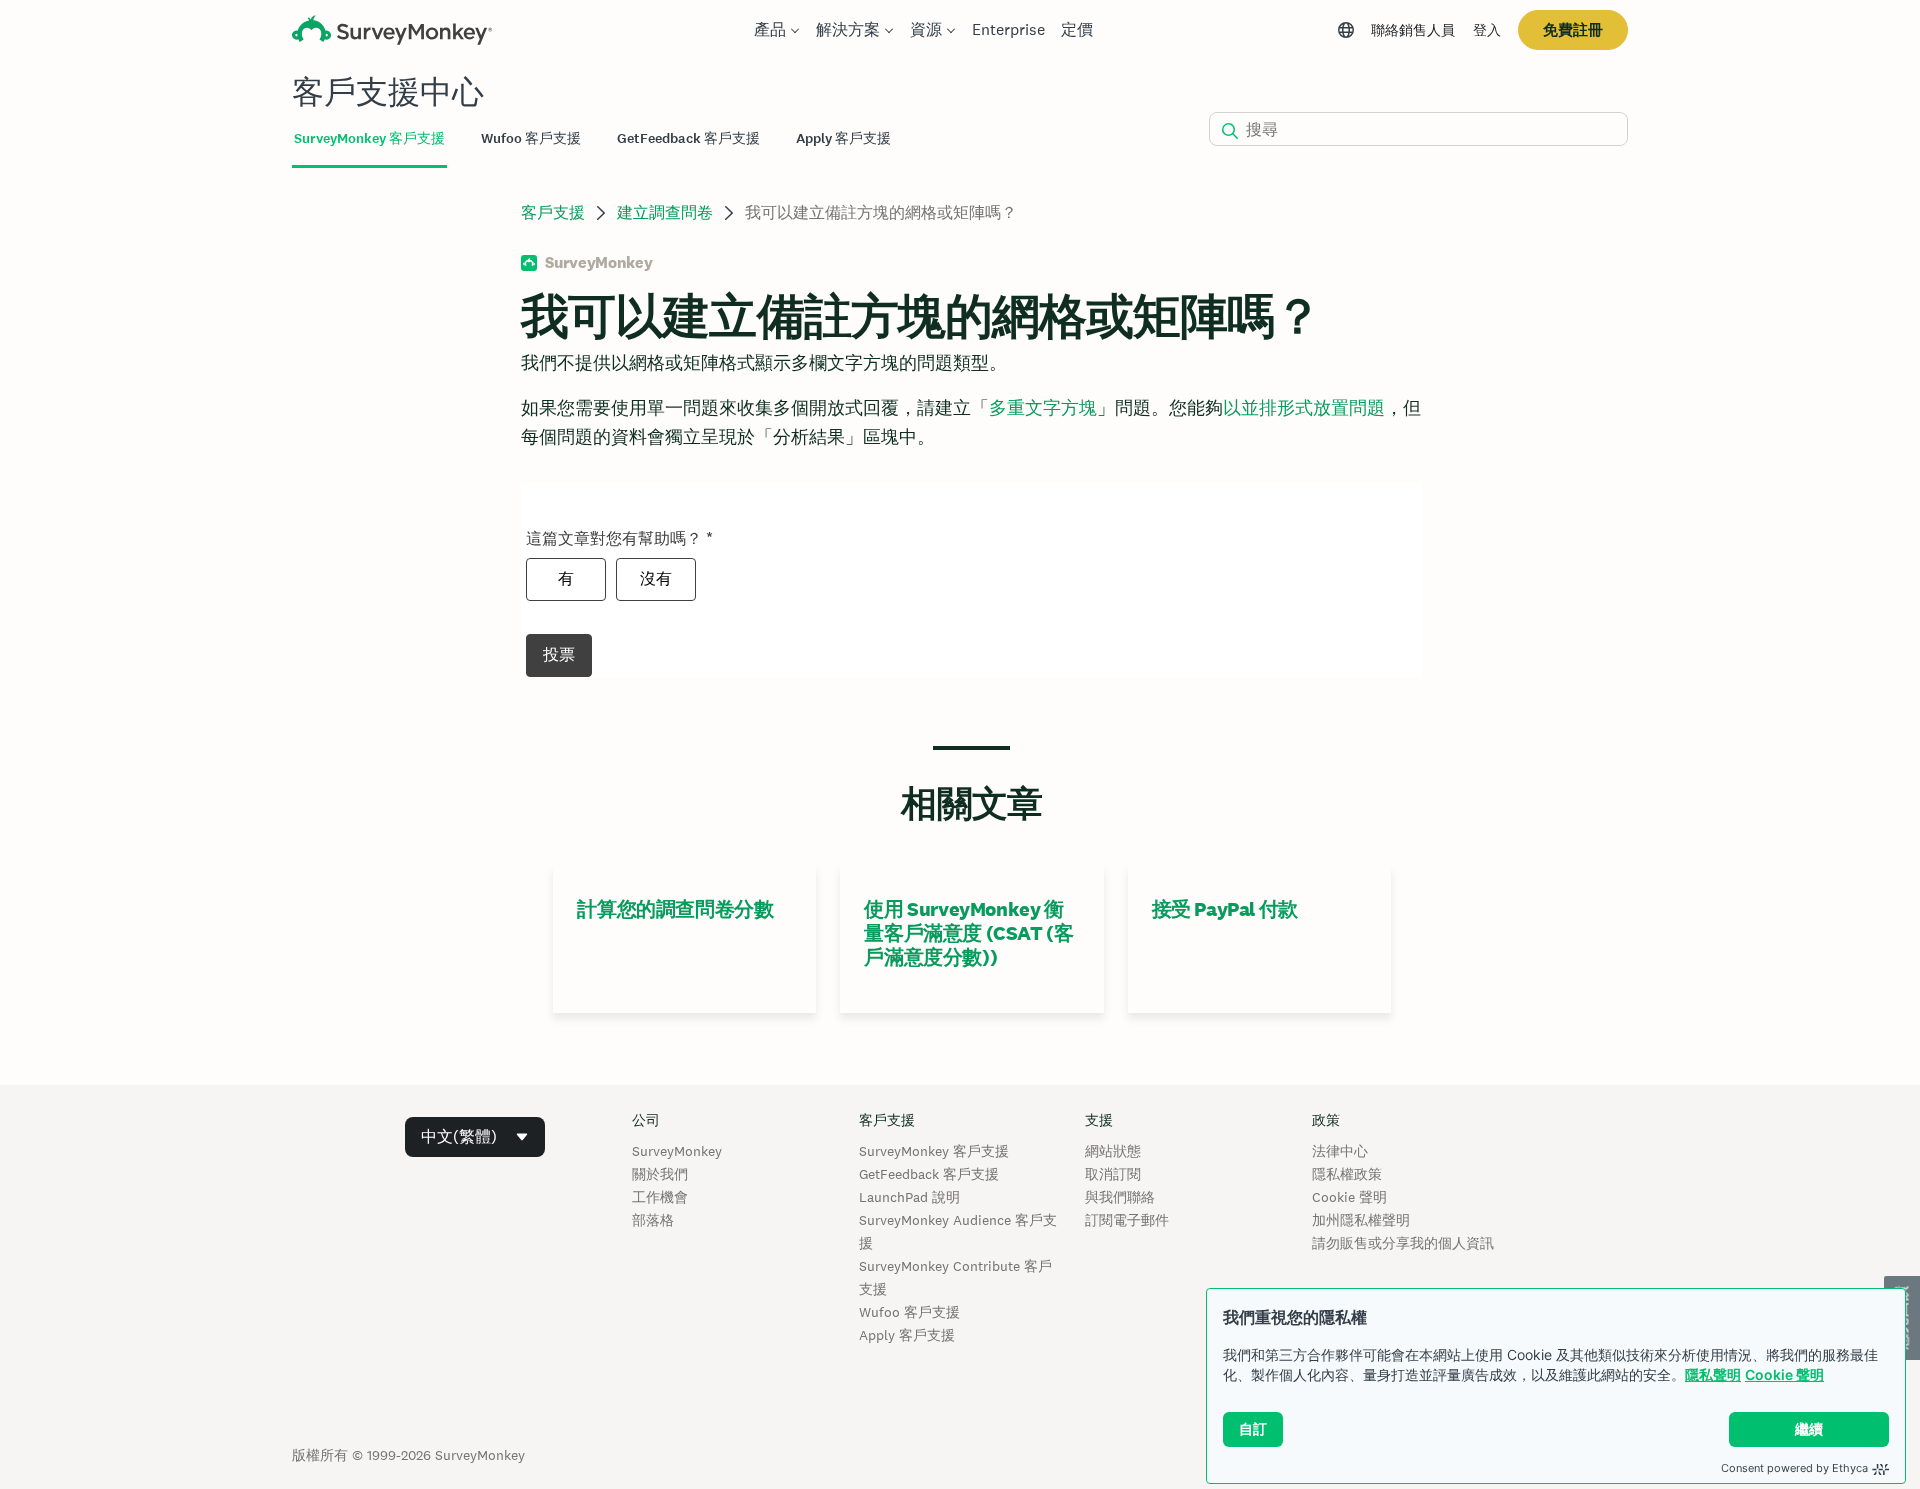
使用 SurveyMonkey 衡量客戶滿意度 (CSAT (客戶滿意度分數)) (968, 933)
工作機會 (660, 1197)
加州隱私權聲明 (1361, 1220)
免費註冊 (1573, 29)
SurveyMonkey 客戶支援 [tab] (369, 138)
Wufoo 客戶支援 (909, 1312)
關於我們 (660, 1174)
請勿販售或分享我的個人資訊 (1403, 1243)
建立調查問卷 (665, 212)
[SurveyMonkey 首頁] (392, 32)
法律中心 (1340, 1151)
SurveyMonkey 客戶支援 (934, 1151)
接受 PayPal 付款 (1225, 909)
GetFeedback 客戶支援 (929, 1174)
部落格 (653, 1220)
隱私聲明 (1713, 1374)
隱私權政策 (1347, 1174)
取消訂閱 (1113, 1174)
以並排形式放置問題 (1304, 407)
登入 (1487, 30)
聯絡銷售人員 (1413, 30)
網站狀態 (1113, 1151)
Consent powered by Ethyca (1794, 1468)
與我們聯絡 (1120, 1197)
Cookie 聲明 (1784, 1374)
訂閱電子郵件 (1127, 1220)
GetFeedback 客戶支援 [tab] (688, 138)
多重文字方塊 (1043, 407)
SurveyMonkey (677, 1151)
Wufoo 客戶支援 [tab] (531, 138)
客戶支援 (553, 212)
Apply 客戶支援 (907, 1335)
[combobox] (475, 1137)
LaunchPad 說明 (909, 1197)
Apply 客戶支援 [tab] (843, 138)
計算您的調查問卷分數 (675, 909)
